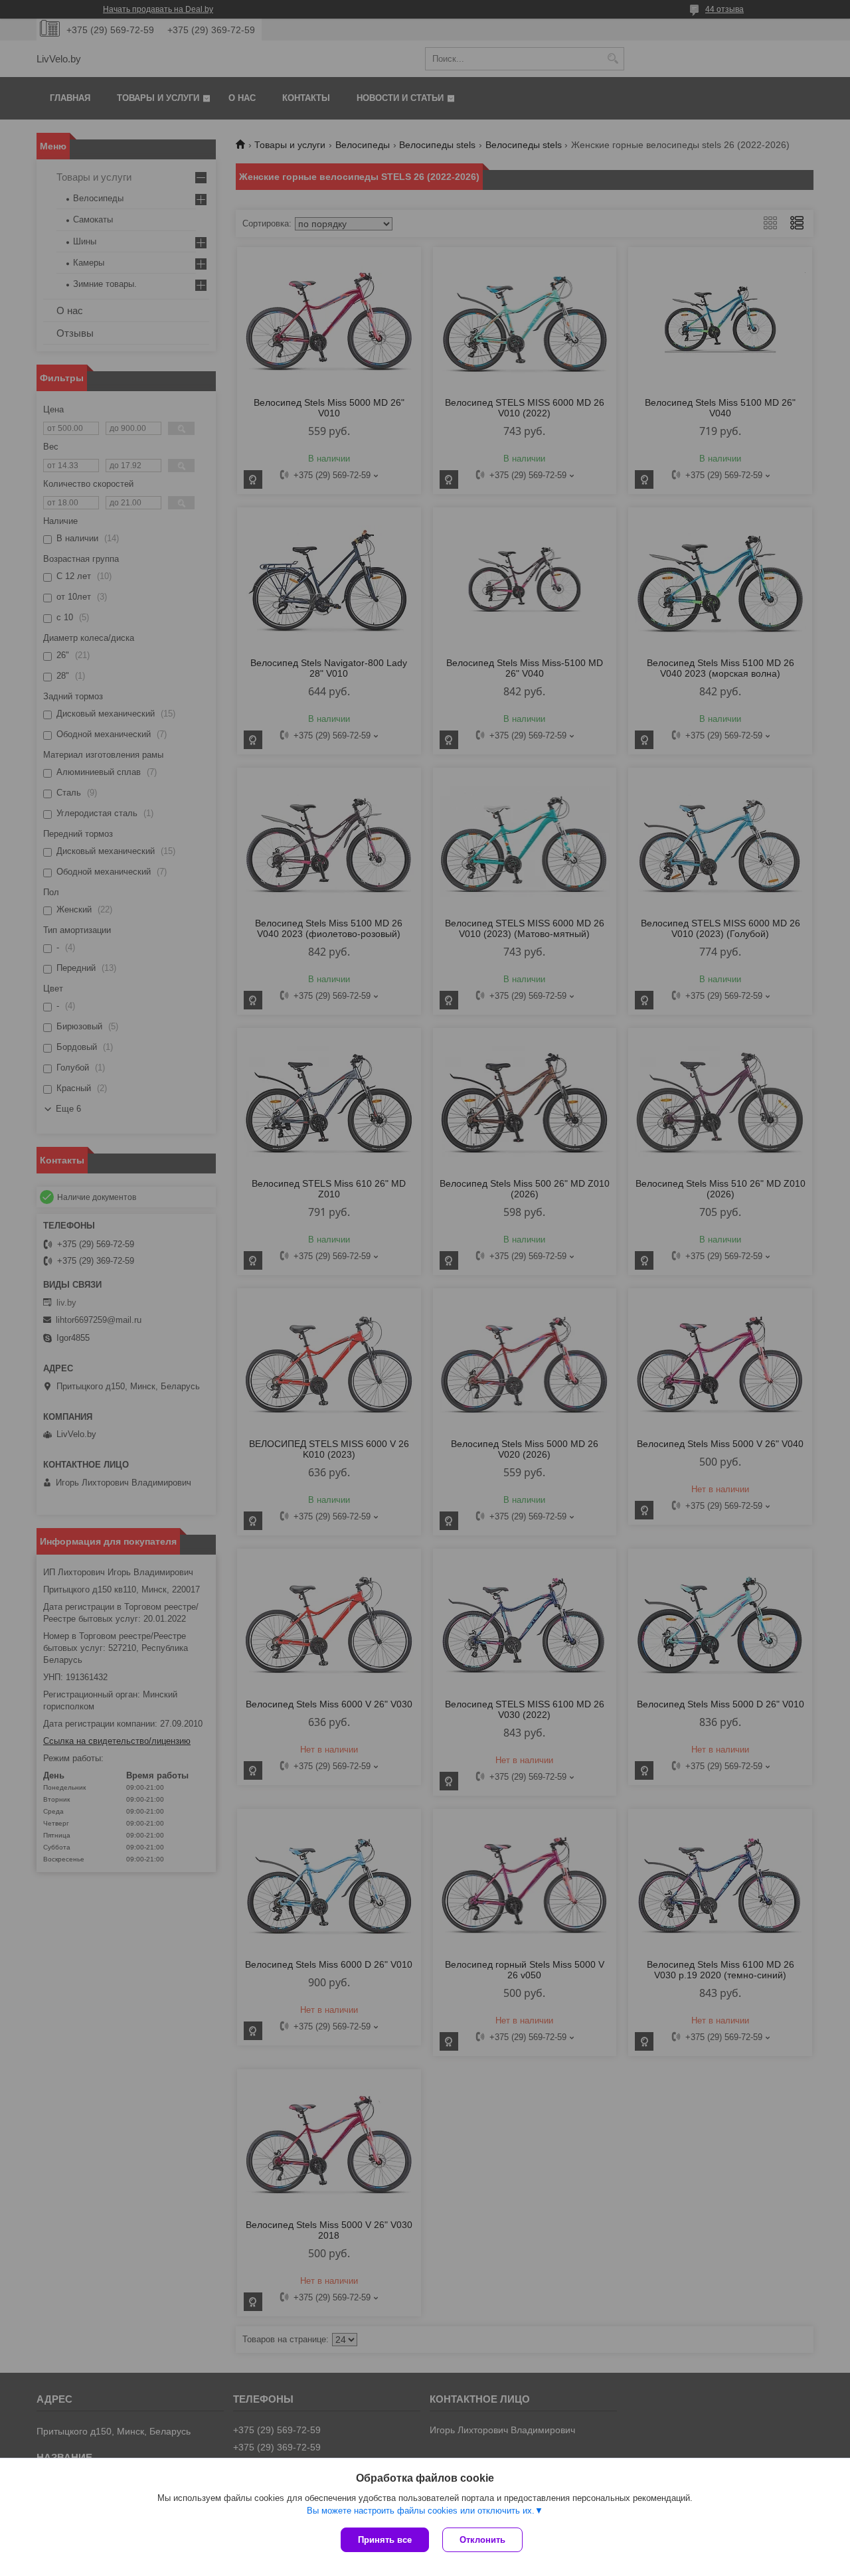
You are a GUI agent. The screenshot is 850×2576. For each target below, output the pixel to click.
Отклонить (482, 2540)
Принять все (385, 2540)
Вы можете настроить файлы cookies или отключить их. (421, 2511)
